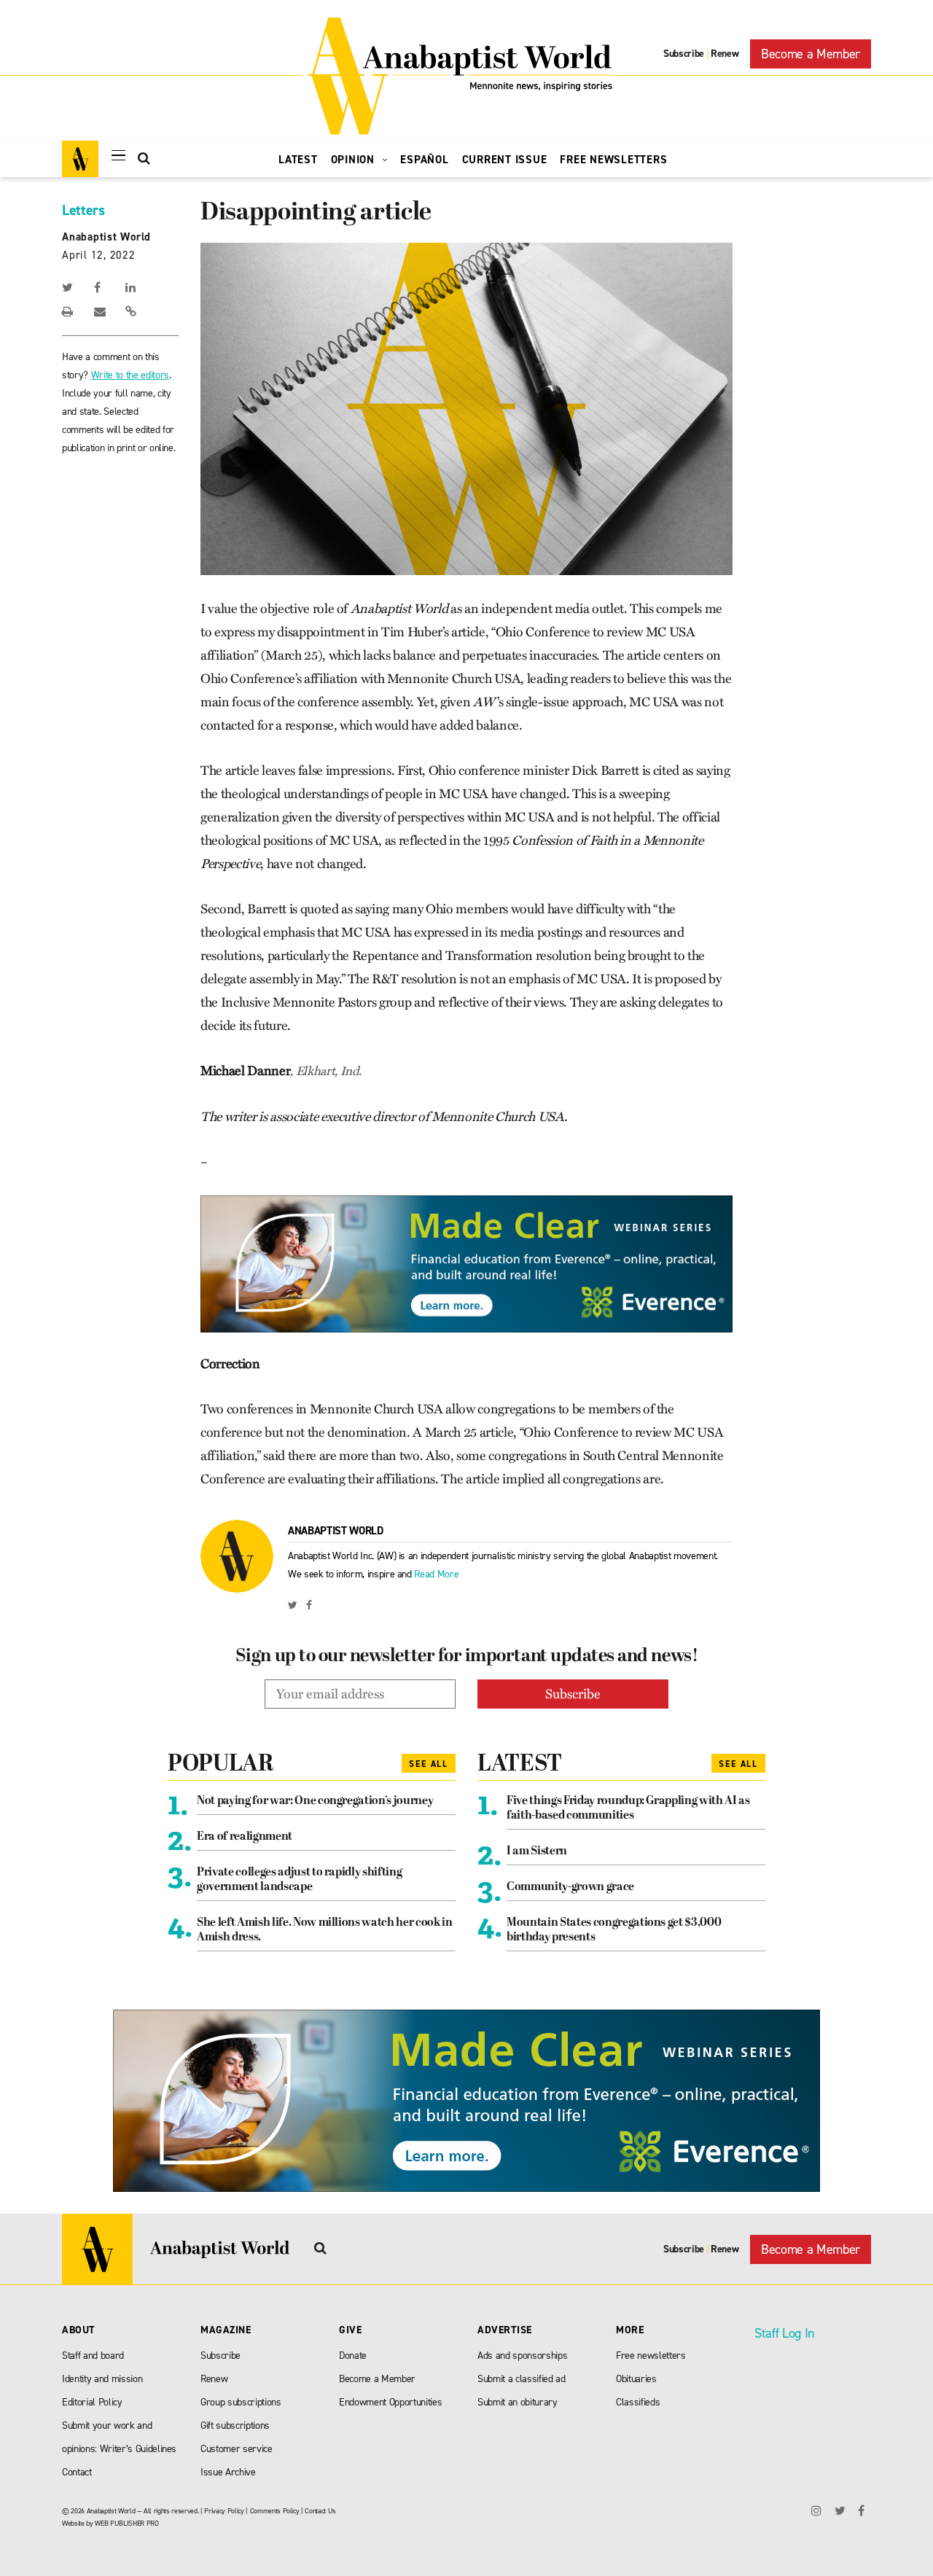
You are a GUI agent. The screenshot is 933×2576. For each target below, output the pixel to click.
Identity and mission (102, 2379)
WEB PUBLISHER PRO (126, 2523)
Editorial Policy (92, 2402)
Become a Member (811, 54)
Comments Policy (275, 2511)
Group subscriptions (241, 2402)
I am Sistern (537, 1851)
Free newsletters (651, 2356)
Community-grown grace (570, 1887)
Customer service (237, 2449)
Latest (298, 160)
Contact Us (320, 2511)
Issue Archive (228, 2472)
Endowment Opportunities (390, 2402)
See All (429, 1764)
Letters (83, 210)
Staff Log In (784, 2333)
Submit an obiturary (518, 2402)
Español (424, 160)
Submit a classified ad (522, 2379)
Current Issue (505, 160)
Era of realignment (245, 1837)
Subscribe (684, 54)
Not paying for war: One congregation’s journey (315, 1801)
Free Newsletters (613, 160)
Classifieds (638, 2402)
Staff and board (93, 2356)
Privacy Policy (224, 2511)
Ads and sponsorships (522, 2356)
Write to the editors (130, 375)
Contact (77, 2472)
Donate (353, 2356)
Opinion (355, 160)
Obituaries (636, 2379)
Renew (725, 54)
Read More (436, 1574)
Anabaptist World (106, 237)
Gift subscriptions (235, 2425)
